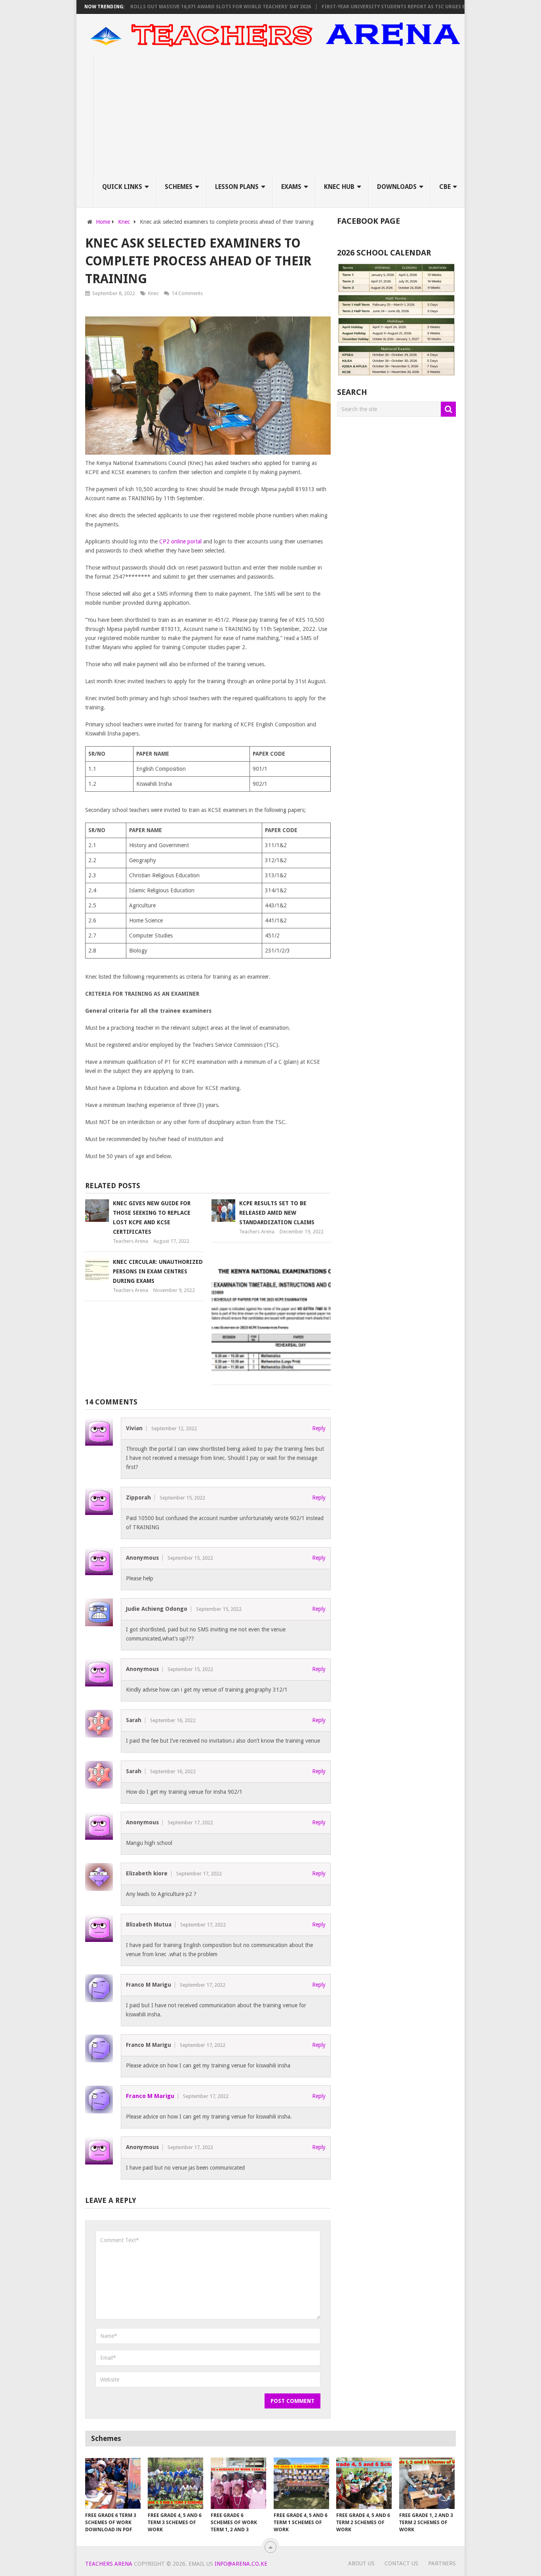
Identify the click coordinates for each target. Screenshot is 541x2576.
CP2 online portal (180, 541)
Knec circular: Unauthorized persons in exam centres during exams (158, 1271)
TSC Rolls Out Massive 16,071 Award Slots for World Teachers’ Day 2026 (180, 7)
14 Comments (187, 293)
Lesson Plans (237, 187)
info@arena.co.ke (241, 2564)
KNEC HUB (339, 187)
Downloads (397, 187)
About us (361, 2563)
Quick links (122, 187)
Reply (319, 1428)
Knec (153, 293)
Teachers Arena (130, 1241)
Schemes (179, 187)
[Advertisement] (279, 116)
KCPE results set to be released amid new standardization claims (277, 1213)
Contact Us (401, 2563)
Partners (442, 2563)
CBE (445, 187)
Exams (291, 187)
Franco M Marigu (150, 2096)
